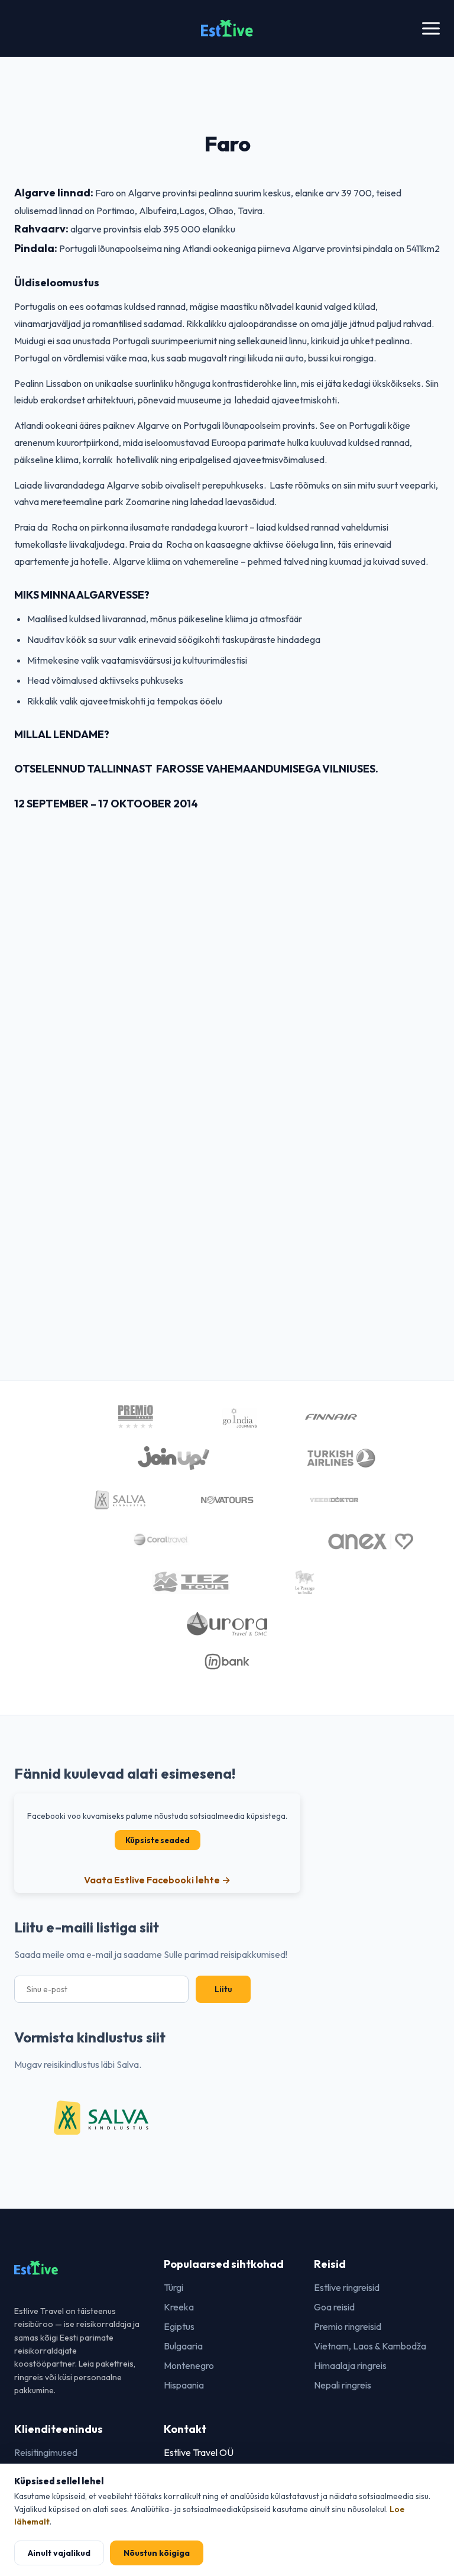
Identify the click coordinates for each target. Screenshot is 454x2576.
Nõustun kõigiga (157, 2553)
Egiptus (179, 2326)
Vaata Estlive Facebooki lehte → (157, 1880)
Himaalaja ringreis (350, 2365)
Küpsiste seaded (158, 1840)
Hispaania (184, 2385)
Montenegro (189, 2365)
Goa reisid (334, 2307)
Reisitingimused (46, 2452)
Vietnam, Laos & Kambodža (370, 2346)
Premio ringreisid (348, 2326)
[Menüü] (431, 29)
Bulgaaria (183, 2346)
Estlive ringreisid (347, 2287)
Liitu (223, 1989)
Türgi (174, 2287)
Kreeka (179, 2307)
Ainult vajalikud (59, 2553)
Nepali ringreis (343, 2385)
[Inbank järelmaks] (227, 1663)
